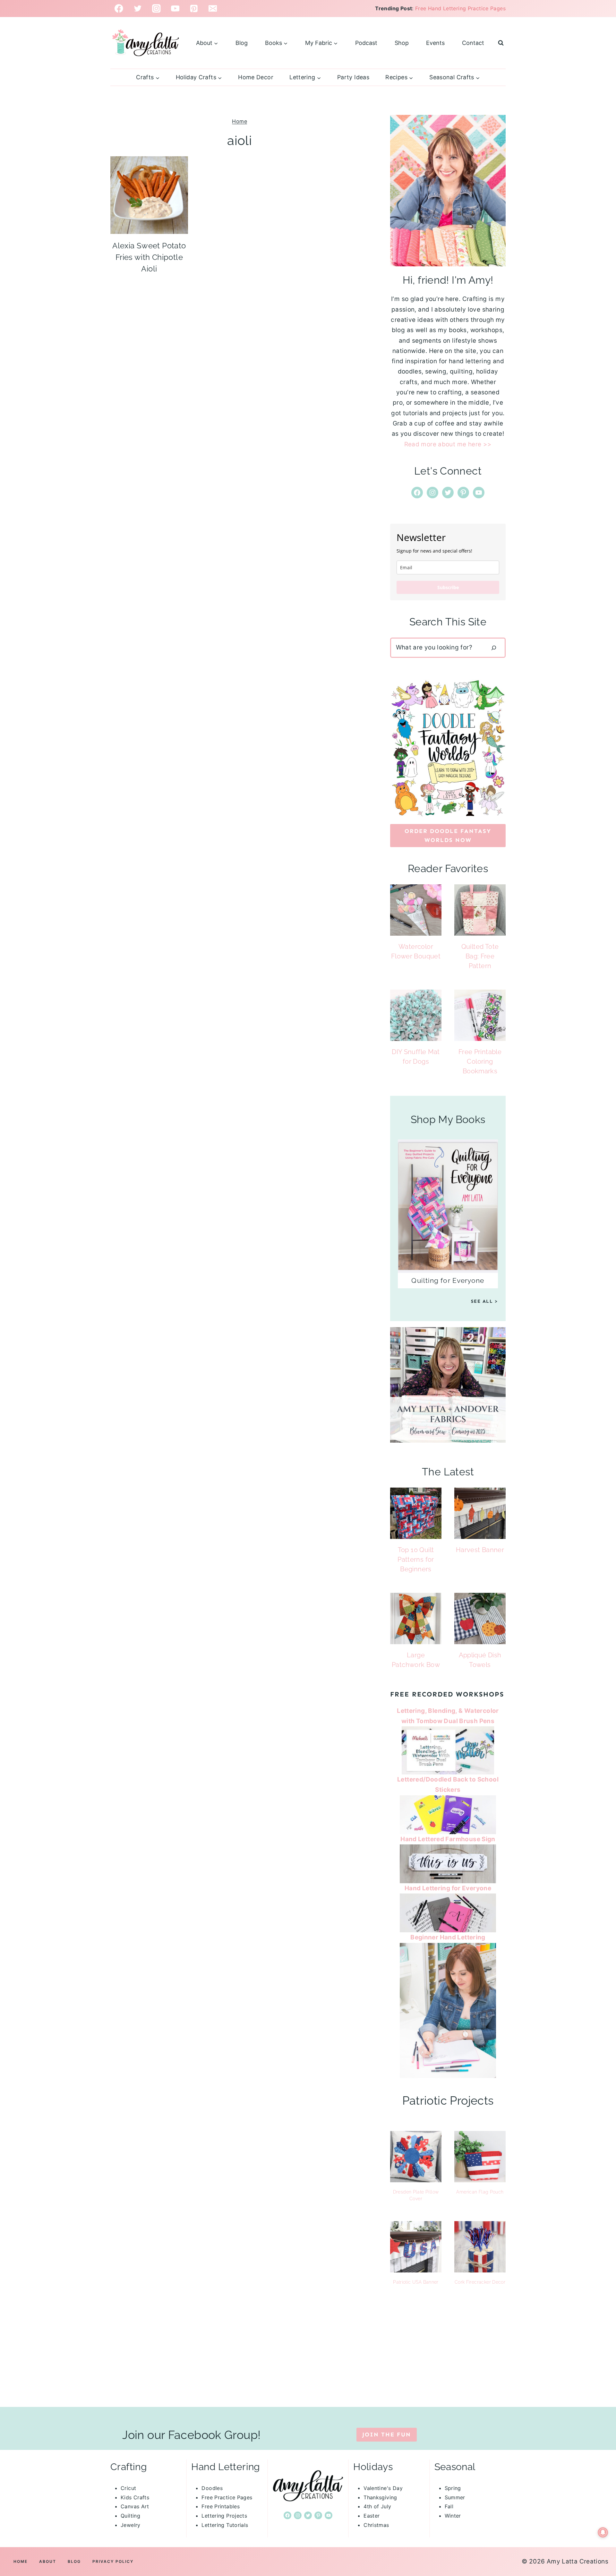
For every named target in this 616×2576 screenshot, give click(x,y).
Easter (372, 2516)
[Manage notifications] (603, 2532)
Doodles (212, 2488)
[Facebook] (119, 9)
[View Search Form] (501, 43)
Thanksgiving (380, 2497)
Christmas (376, 2525)
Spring (453, 2488)
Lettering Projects (224, 2516)
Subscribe (448, 587)
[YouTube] (175, 9)
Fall (449, 2506)
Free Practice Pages (227, 2497)
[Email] (213, 9)
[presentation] (149, 195)
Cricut (128, 2488)
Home (240, 121)
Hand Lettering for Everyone (448, 1888)
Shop (402, 43)
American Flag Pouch (480, 2192)
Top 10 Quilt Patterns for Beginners (416, 1559)
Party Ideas (353, 77)
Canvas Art (135, 2506)
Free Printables (221, 2506)
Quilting (130, 2516)
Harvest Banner (480, 1550)
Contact (473, 43)
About (48, 2561)
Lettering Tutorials (225, 2525)
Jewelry (131, 2525)
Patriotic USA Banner (416, 2282)
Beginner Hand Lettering (448, 1937)
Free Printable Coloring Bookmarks (480, 1061)
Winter (453, 2516)
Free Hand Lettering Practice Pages (460, 8)
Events (435, 43)
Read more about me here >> (448, 444)
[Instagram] (156, 9)
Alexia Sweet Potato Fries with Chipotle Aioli (149, 257)
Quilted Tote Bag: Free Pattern (480, 956)
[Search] (494, 648)
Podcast (366, 43)
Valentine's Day (383, 2488)
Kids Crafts (135, 2497)
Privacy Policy (113, 2561)
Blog (242, 43)
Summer (455, 2497)
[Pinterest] (194, 9)
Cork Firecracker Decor (480, 2282)
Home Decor (256, 77)
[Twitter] (138, 9)
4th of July (377, 2506)
